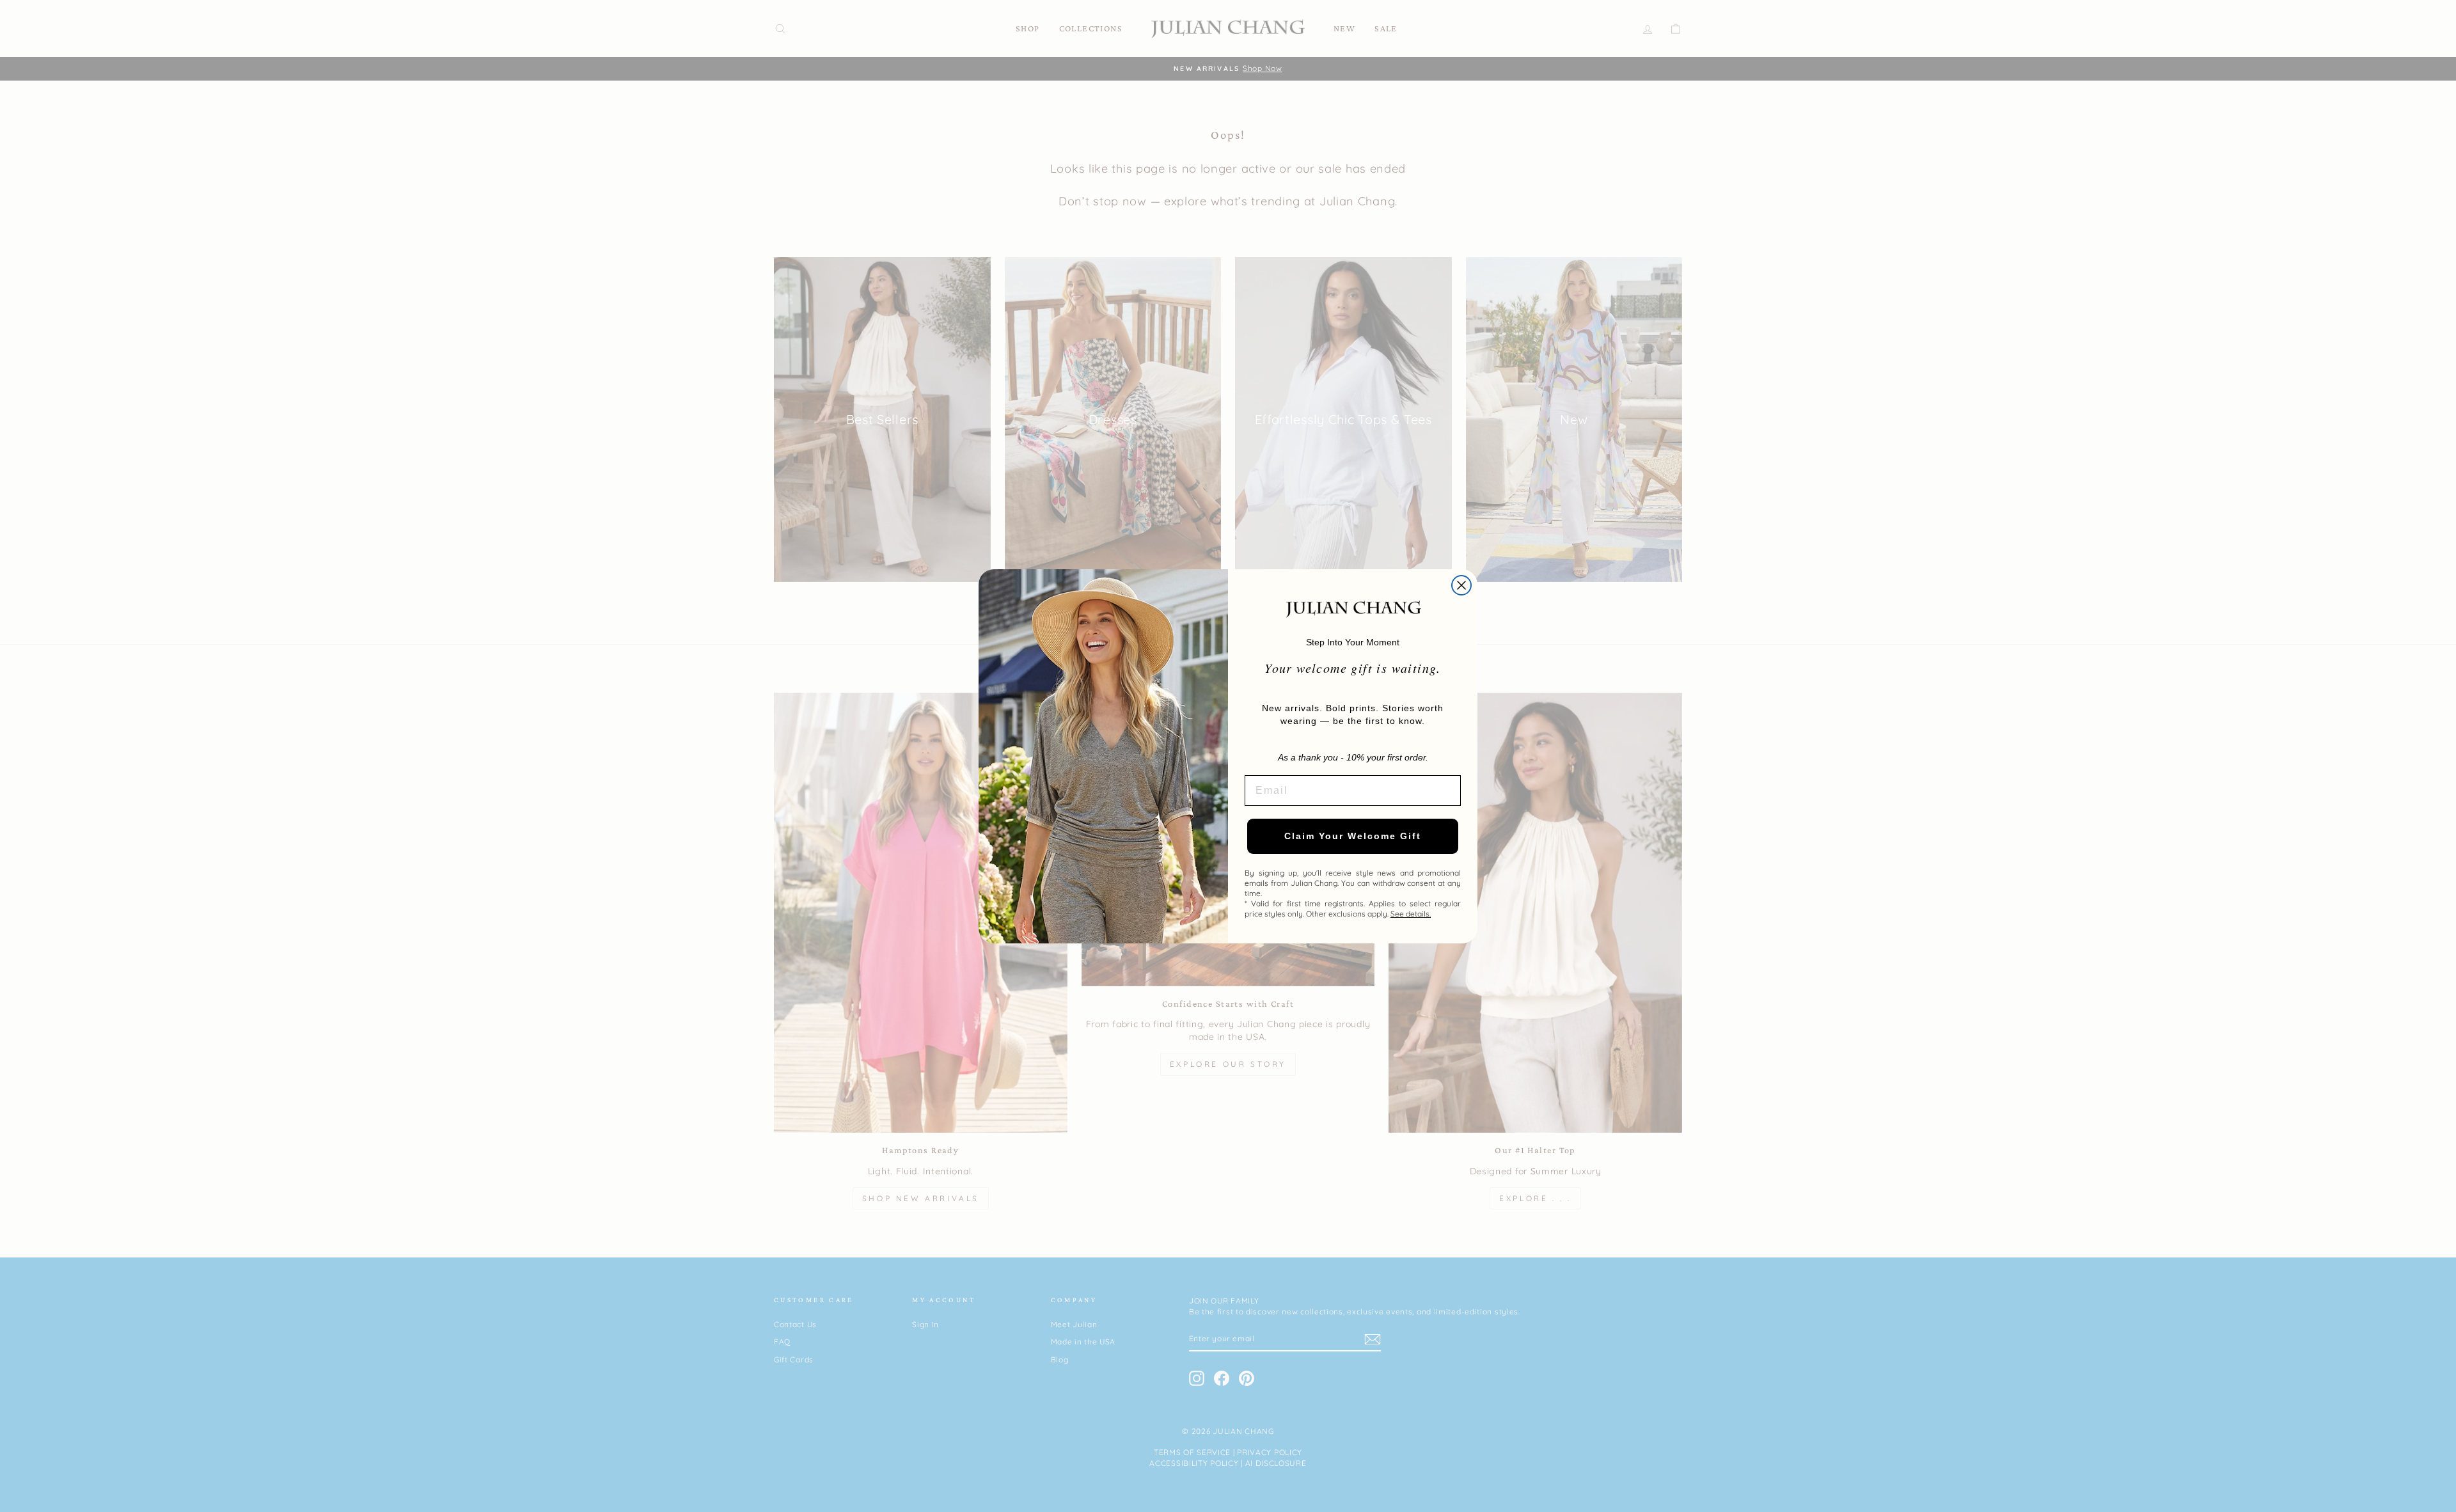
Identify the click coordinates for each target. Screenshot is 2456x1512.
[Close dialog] (1461, 585)
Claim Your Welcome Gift (1353, 836)
